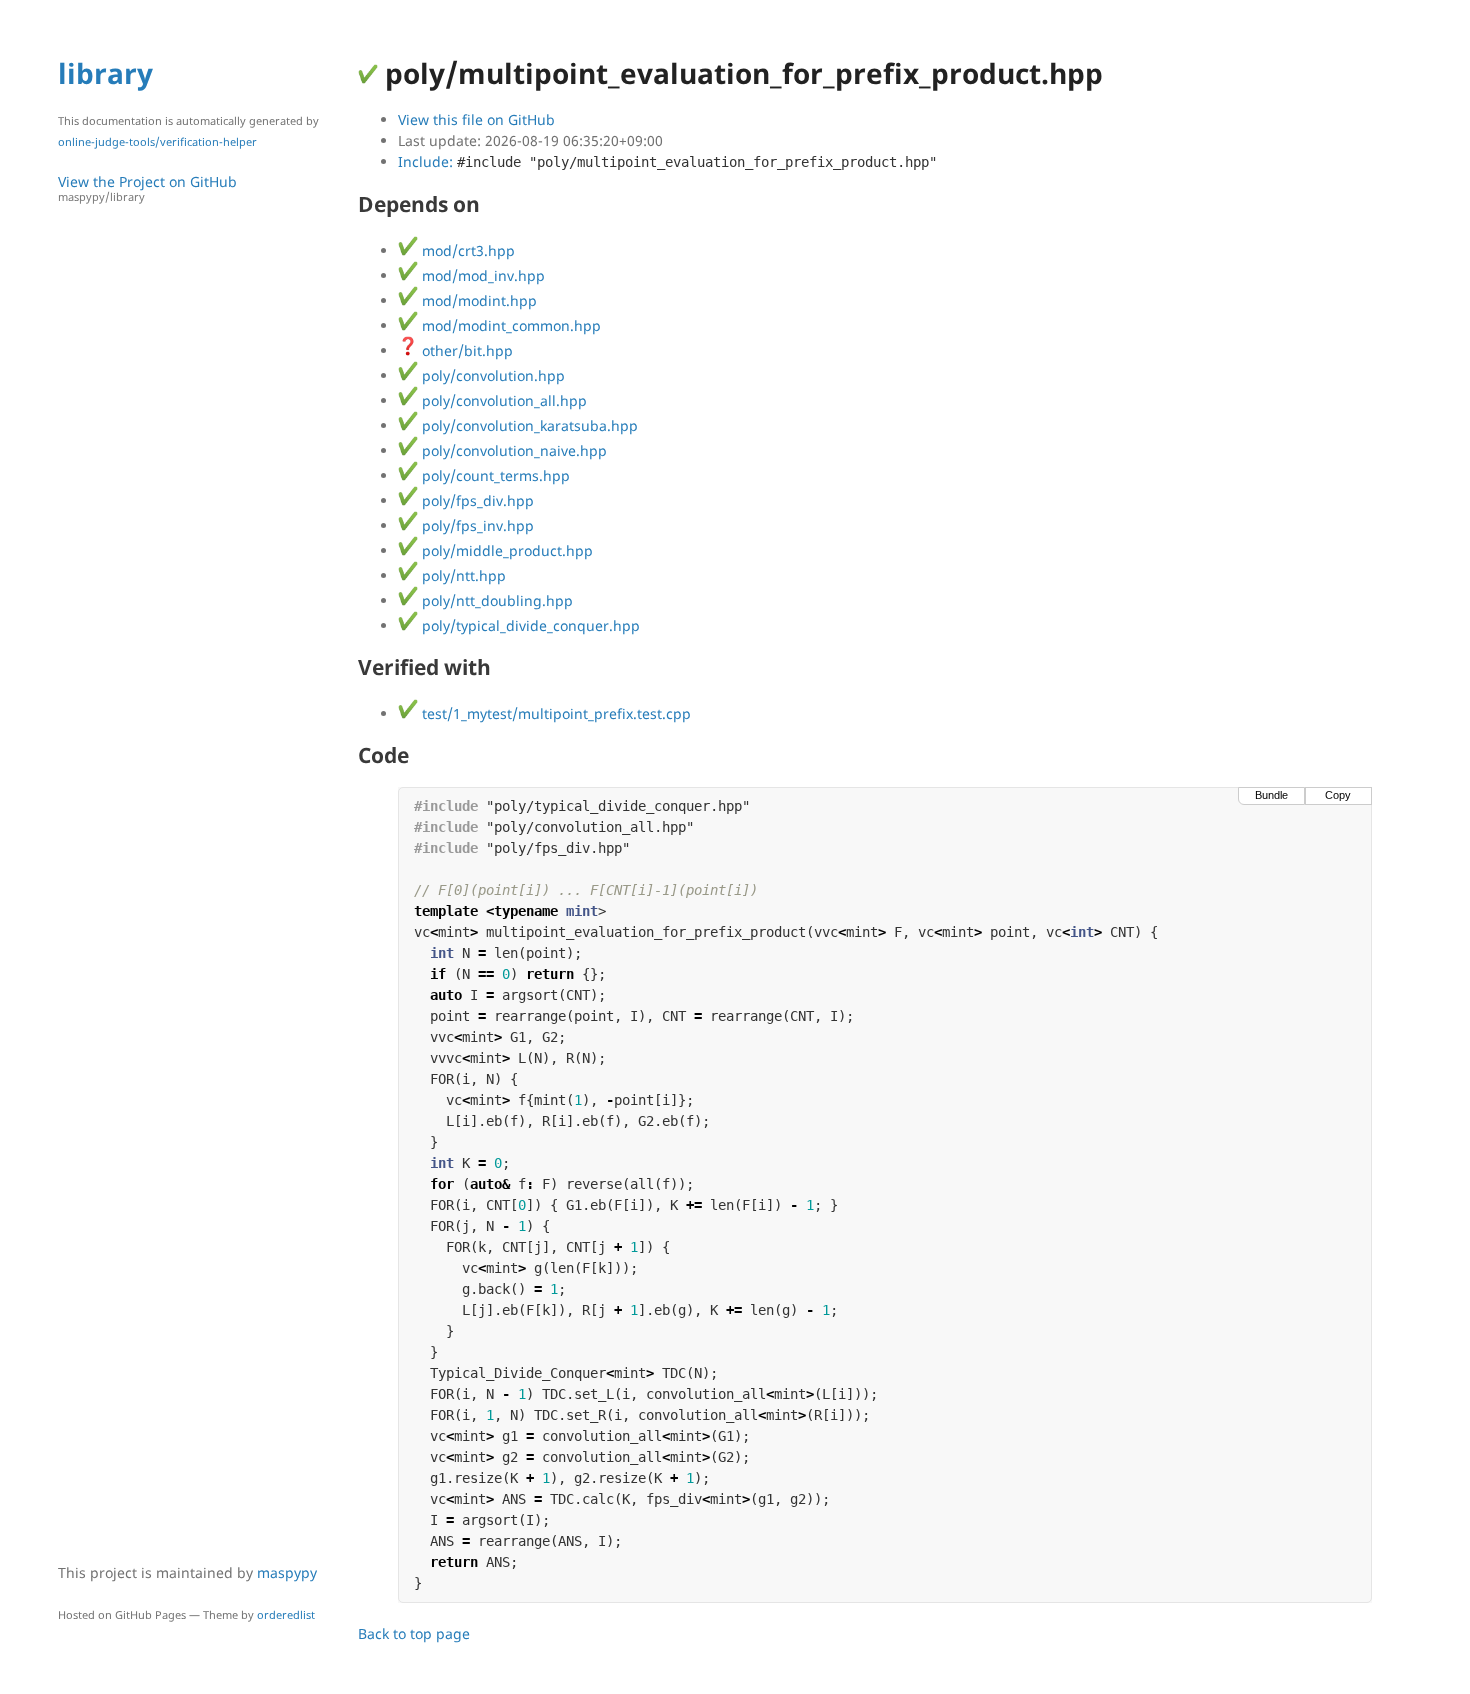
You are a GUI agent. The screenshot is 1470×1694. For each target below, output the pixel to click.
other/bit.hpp (465, 350)
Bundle (1271, 795)
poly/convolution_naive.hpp (512, 450)
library (105, 73)
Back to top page (414, 1633)
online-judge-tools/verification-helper (157, 141)
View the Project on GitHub (147, 188)
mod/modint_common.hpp (509, 325)
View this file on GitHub (476, 119)
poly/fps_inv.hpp (476, 525)
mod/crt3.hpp (466, 250)
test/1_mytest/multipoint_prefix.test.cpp (554, 713)
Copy (1338, 795)
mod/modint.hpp (477, 300)
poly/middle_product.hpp (505, 550)
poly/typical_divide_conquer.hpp (529, 625)
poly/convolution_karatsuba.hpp (528, 425)
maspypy (287, 1572)
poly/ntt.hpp (462, 575)
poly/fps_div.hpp (476, 500)
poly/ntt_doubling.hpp (495, 600)
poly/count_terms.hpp (494, 475)
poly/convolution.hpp (491, 375)
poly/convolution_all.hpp (502, 400)
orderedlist (286, 1614)
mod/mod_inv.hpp (481, 275)
